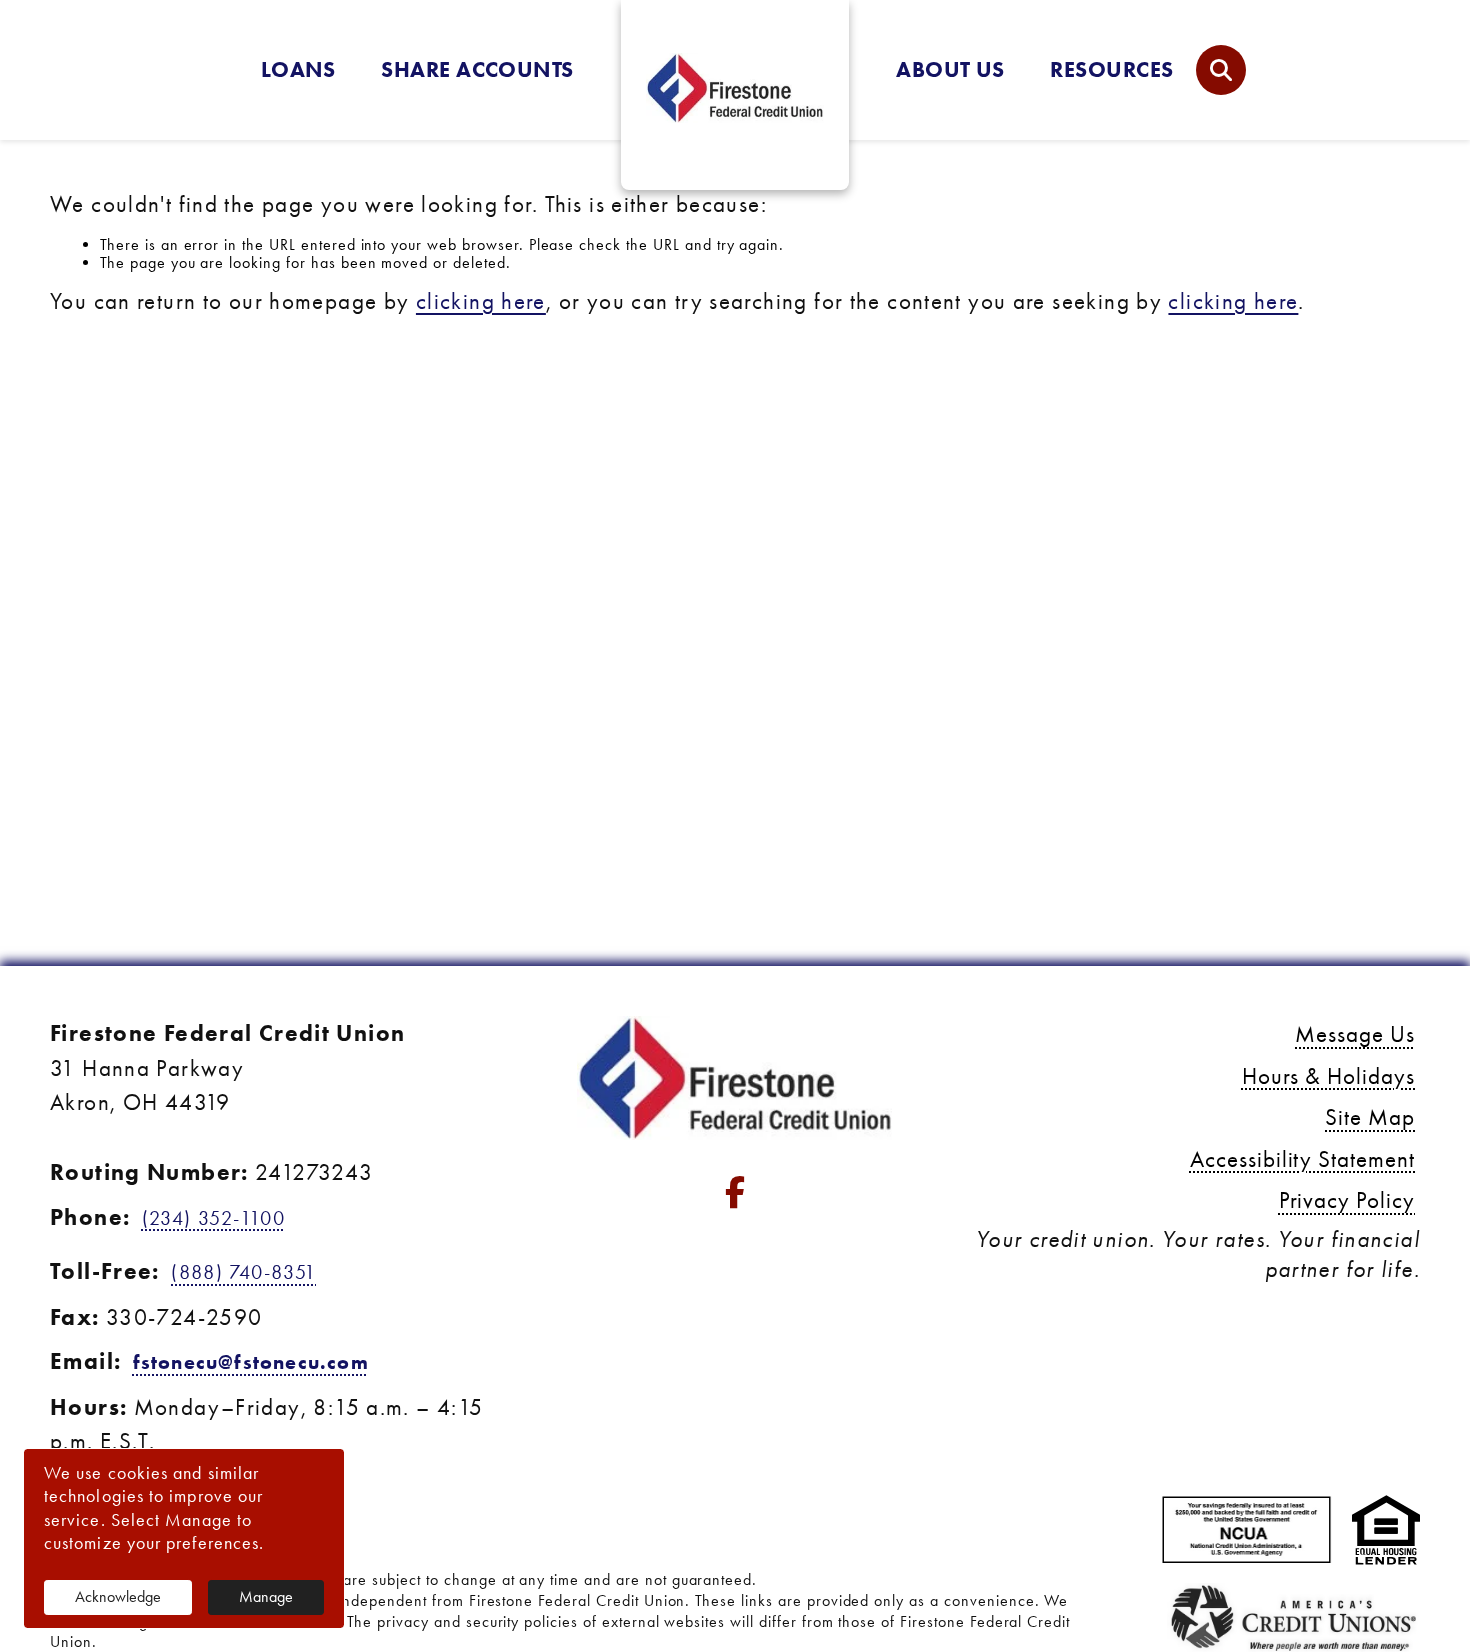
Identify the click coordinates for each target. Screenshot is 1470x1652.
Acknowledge (118, 1596)
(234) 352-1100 (213, 1218)
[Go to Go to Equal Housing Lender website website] (1386, 1532)
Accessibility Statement (1302, 1159)
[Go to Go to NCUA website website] (1247, 1532)
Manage (266, 1596)
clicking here (481, 301)
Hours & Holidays (1328, 1076)
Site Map (1370, 1117)
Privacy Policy (1347, 1200)
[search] (1221, 70)
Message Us (1355, 1034)
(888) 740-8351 (243, 1272)
